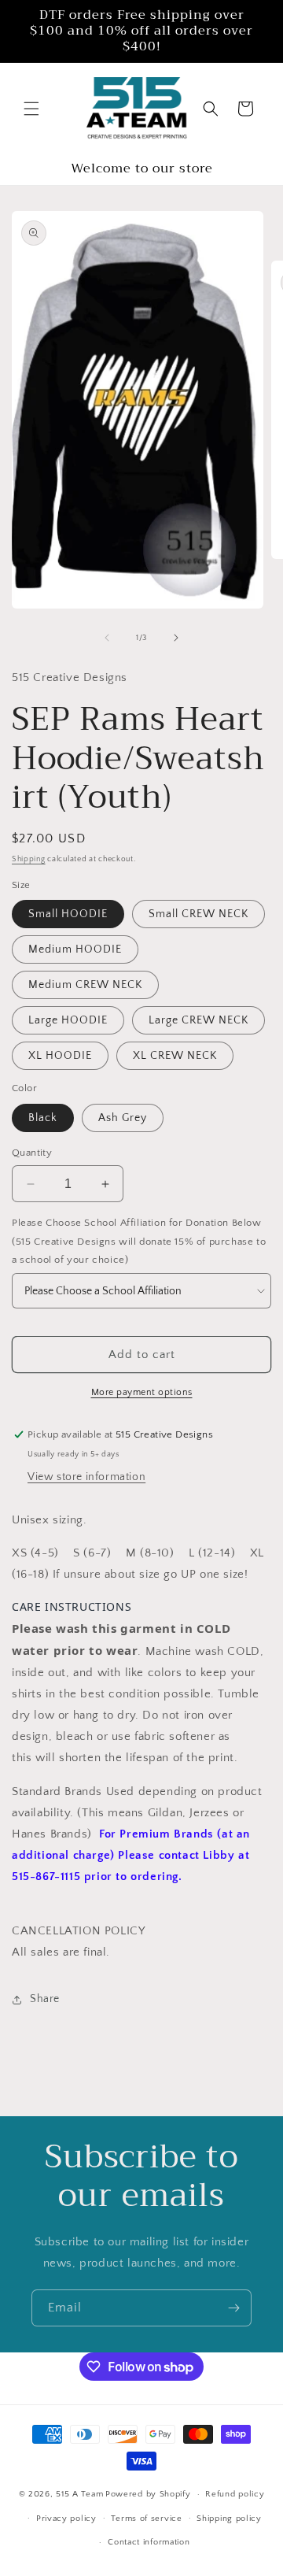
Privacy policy (66, 2519)
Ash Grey (123, 1118)
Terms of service (146, 2519)
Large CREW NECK (198, 1020)
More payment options (142, 1392)
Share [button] (45, 1999)
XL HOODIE (60, 1056)
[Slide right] (176, 638)
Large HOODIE (68, 1020)
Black (43, 1118)
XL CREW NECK (175, 1056)
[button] (31, 109)
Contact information (149, 2542)
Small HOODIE (68, 914)
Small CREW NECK (198, 914)
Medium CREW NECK (85, 985)
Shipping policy (229, 2519)
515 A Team (79, 2494)
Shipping (29, 859)
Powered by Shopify (148, 2494)
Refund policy (235, 2494)
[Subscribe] (233, 2308)
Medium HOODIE (75, 949)
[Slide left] (107, 638)
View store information (86, 1477)
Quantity (32, 1153)
